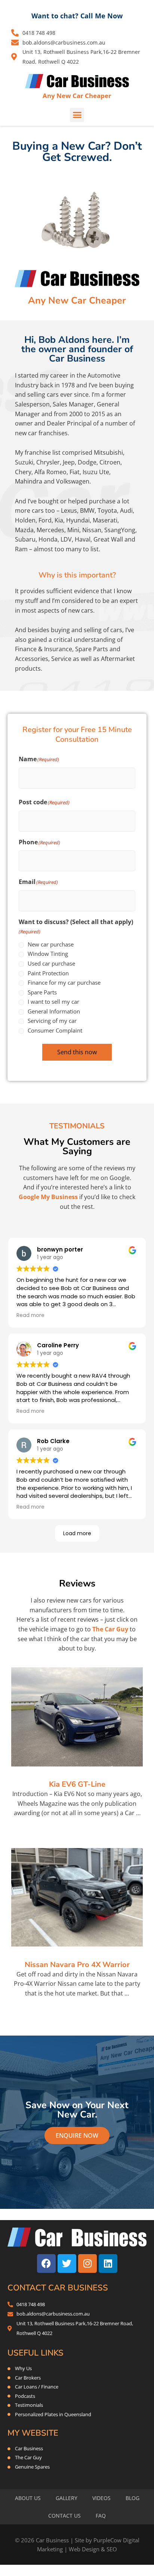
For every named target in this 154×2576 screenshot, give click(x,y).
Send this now (77, 1052)
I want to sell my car (53, 1002)
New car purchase (51, 944)
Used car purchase (51, 963)
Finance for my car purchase (64, 982)
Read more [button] (30, 1315)
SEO (112, 2549)
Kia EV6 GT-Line (77, 1784)
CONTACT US (64, 2516)
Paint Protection (48, 973)
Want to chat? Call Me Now (77, 16)
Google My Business (48, 1197)
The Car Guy (110, 1629)
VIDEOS (101, 2498)
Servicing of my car (52, 1021)
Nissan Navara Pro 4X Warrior (77, 1965)
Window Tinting (48, 954)
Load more (77, 1533)
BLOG (133, 2498)
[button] (77, 115)
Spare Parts (42, 992)
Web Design (84, 2549)
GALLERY (67, 2498)
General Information (54, 1011)
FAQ (101, 2516)
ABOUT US (28, 2498)
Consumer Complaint (55, 1030)
